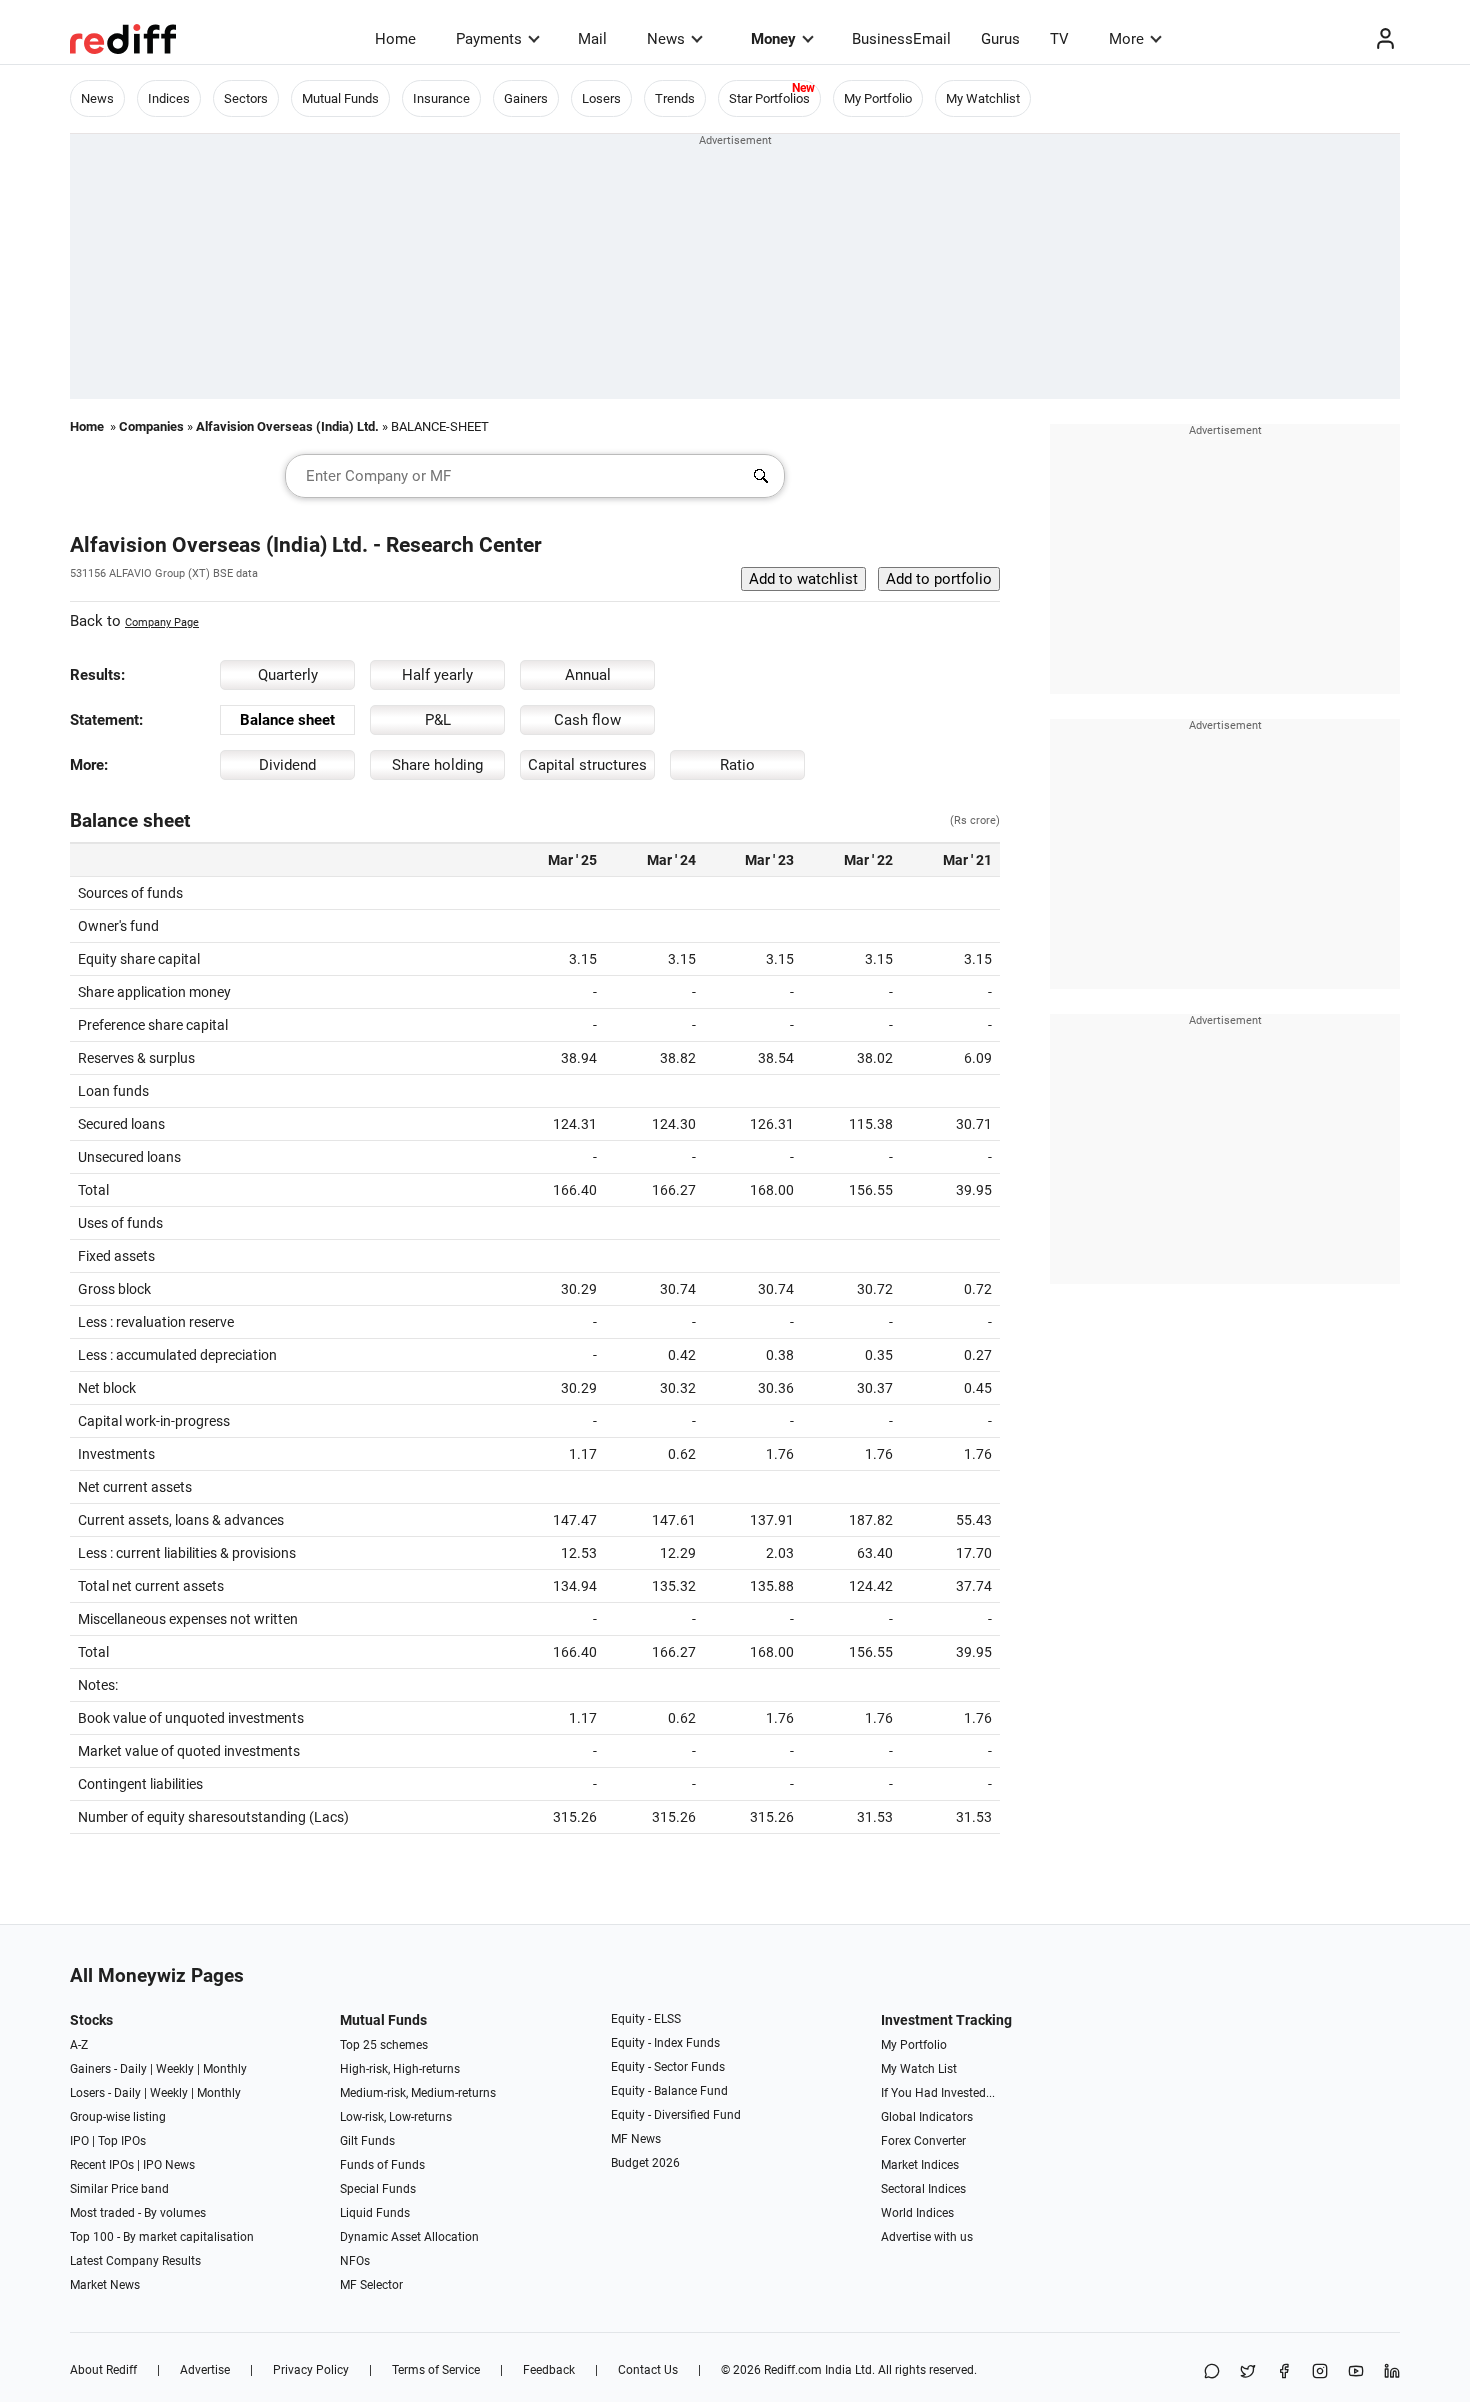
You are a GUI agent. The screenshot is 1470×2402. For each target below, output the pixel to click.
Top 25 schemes (384, 2045)
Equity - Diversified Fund (676, 2115)
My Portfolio (878, 98)
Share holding (437, 765)
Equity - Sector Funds (668, 2067)
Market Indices (920, 2165)
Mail (592, 39)
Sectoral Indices (923, 2189)
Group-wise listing (118, 2117)
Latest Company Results (135, 2261)
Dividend (287, 765)
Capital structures (587, 765)
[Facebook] (1284, 2372)
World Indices (917, 2213)
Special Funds (378, 2189)
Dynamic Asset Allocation (409, 2237)
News (666, 39)
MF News (636, 2139)
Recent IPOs (102, 2165)
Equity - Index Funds (665, 2043)
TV (1059, 39)
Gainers (526, 98)
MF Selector (371, 2285)
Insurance (441, 98)
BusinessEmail (901, 39)
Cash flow (587, 720)
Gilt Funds (367, 2141)
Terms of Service (436, 2370)
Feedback (549, 2370)
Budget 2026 (645, 2163)
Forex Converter (923, 2141)
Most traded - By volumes (138, 2213)
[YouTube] (1356, 2372)
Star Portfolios (769, 98)
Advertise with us (927, 2237)
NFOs (355, 2261)
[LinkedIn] (1392, 2372)
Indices (169, 98)
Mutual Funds (340, 98)
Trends (675, 98)
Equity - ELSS (646, 2019)
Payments (489, 39)
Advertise (205, 2370)
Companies (151, 426)
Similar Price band (119, 2189)
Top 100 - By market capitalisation (162, 2237)
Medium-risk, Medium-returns (418, 2093)
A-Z (79, 2045)
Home (395, 39)
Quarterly (288, 675)
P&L (438, 720)
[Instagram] (1320, 2372)
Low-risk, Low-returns (396, 2117)
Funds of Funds (382, 2165)
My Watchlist (983, 98)
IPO (79, 2141)
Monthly (225, 2069)
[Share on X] (1248, 2372)
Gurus (1000, 39)
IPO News (169, 2165)
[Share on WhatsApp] (1212, 2372)
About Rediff (103, 2370)
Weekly (175, 2069)
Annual (588, 675)
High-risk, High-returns (400, 2069)
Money (773, 39)
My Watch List (919, 2069)
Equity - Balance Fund (669, 2091)
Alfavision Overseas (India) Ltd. (287, 426)
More (1126, 39)
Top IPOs (122, 2141)
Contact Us (648, 2370)
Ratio (737, 765)
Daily (133, 2069)
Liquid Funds (375, 2213)
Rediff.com (793, 2370)
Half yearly (437, 675)
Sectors (246, 98)
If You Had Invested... (938, 2093)
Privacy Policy (311, 2370)
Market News (105, 2285)
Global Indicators (927, 2117)
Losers (601, 98)
